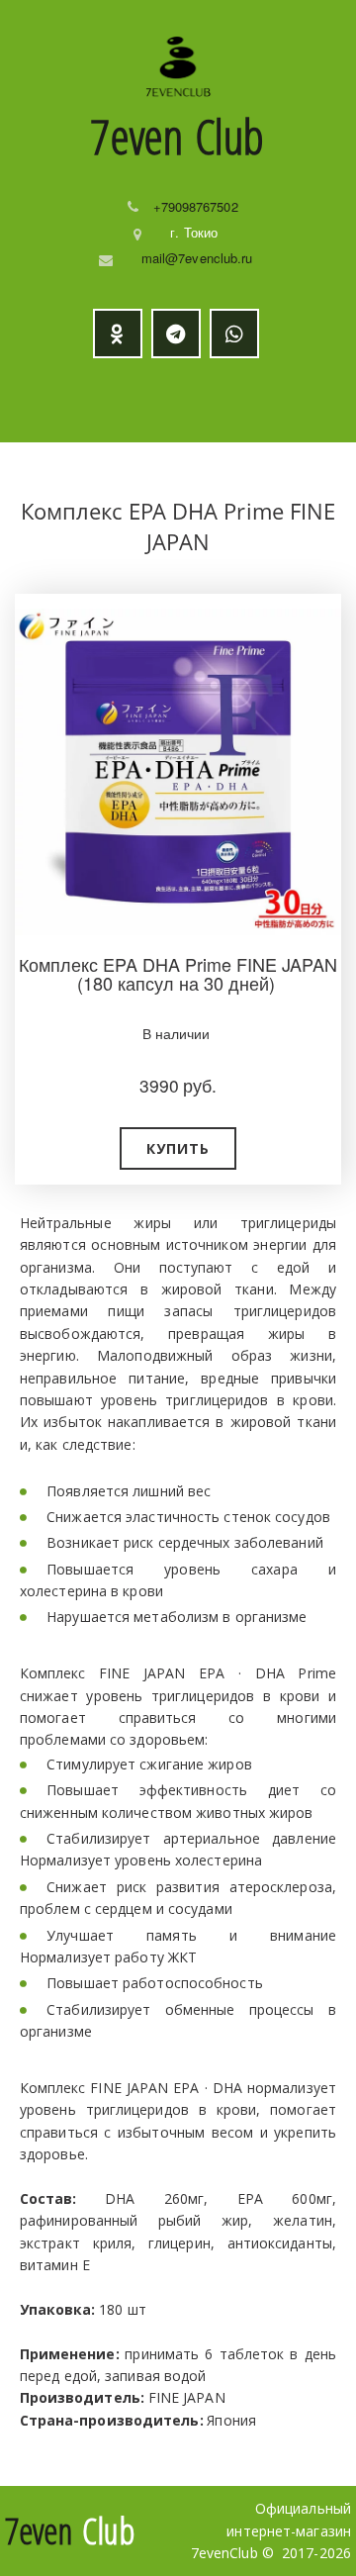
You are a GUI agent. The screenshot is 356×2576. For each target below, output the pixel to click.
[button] (178, 1148)
